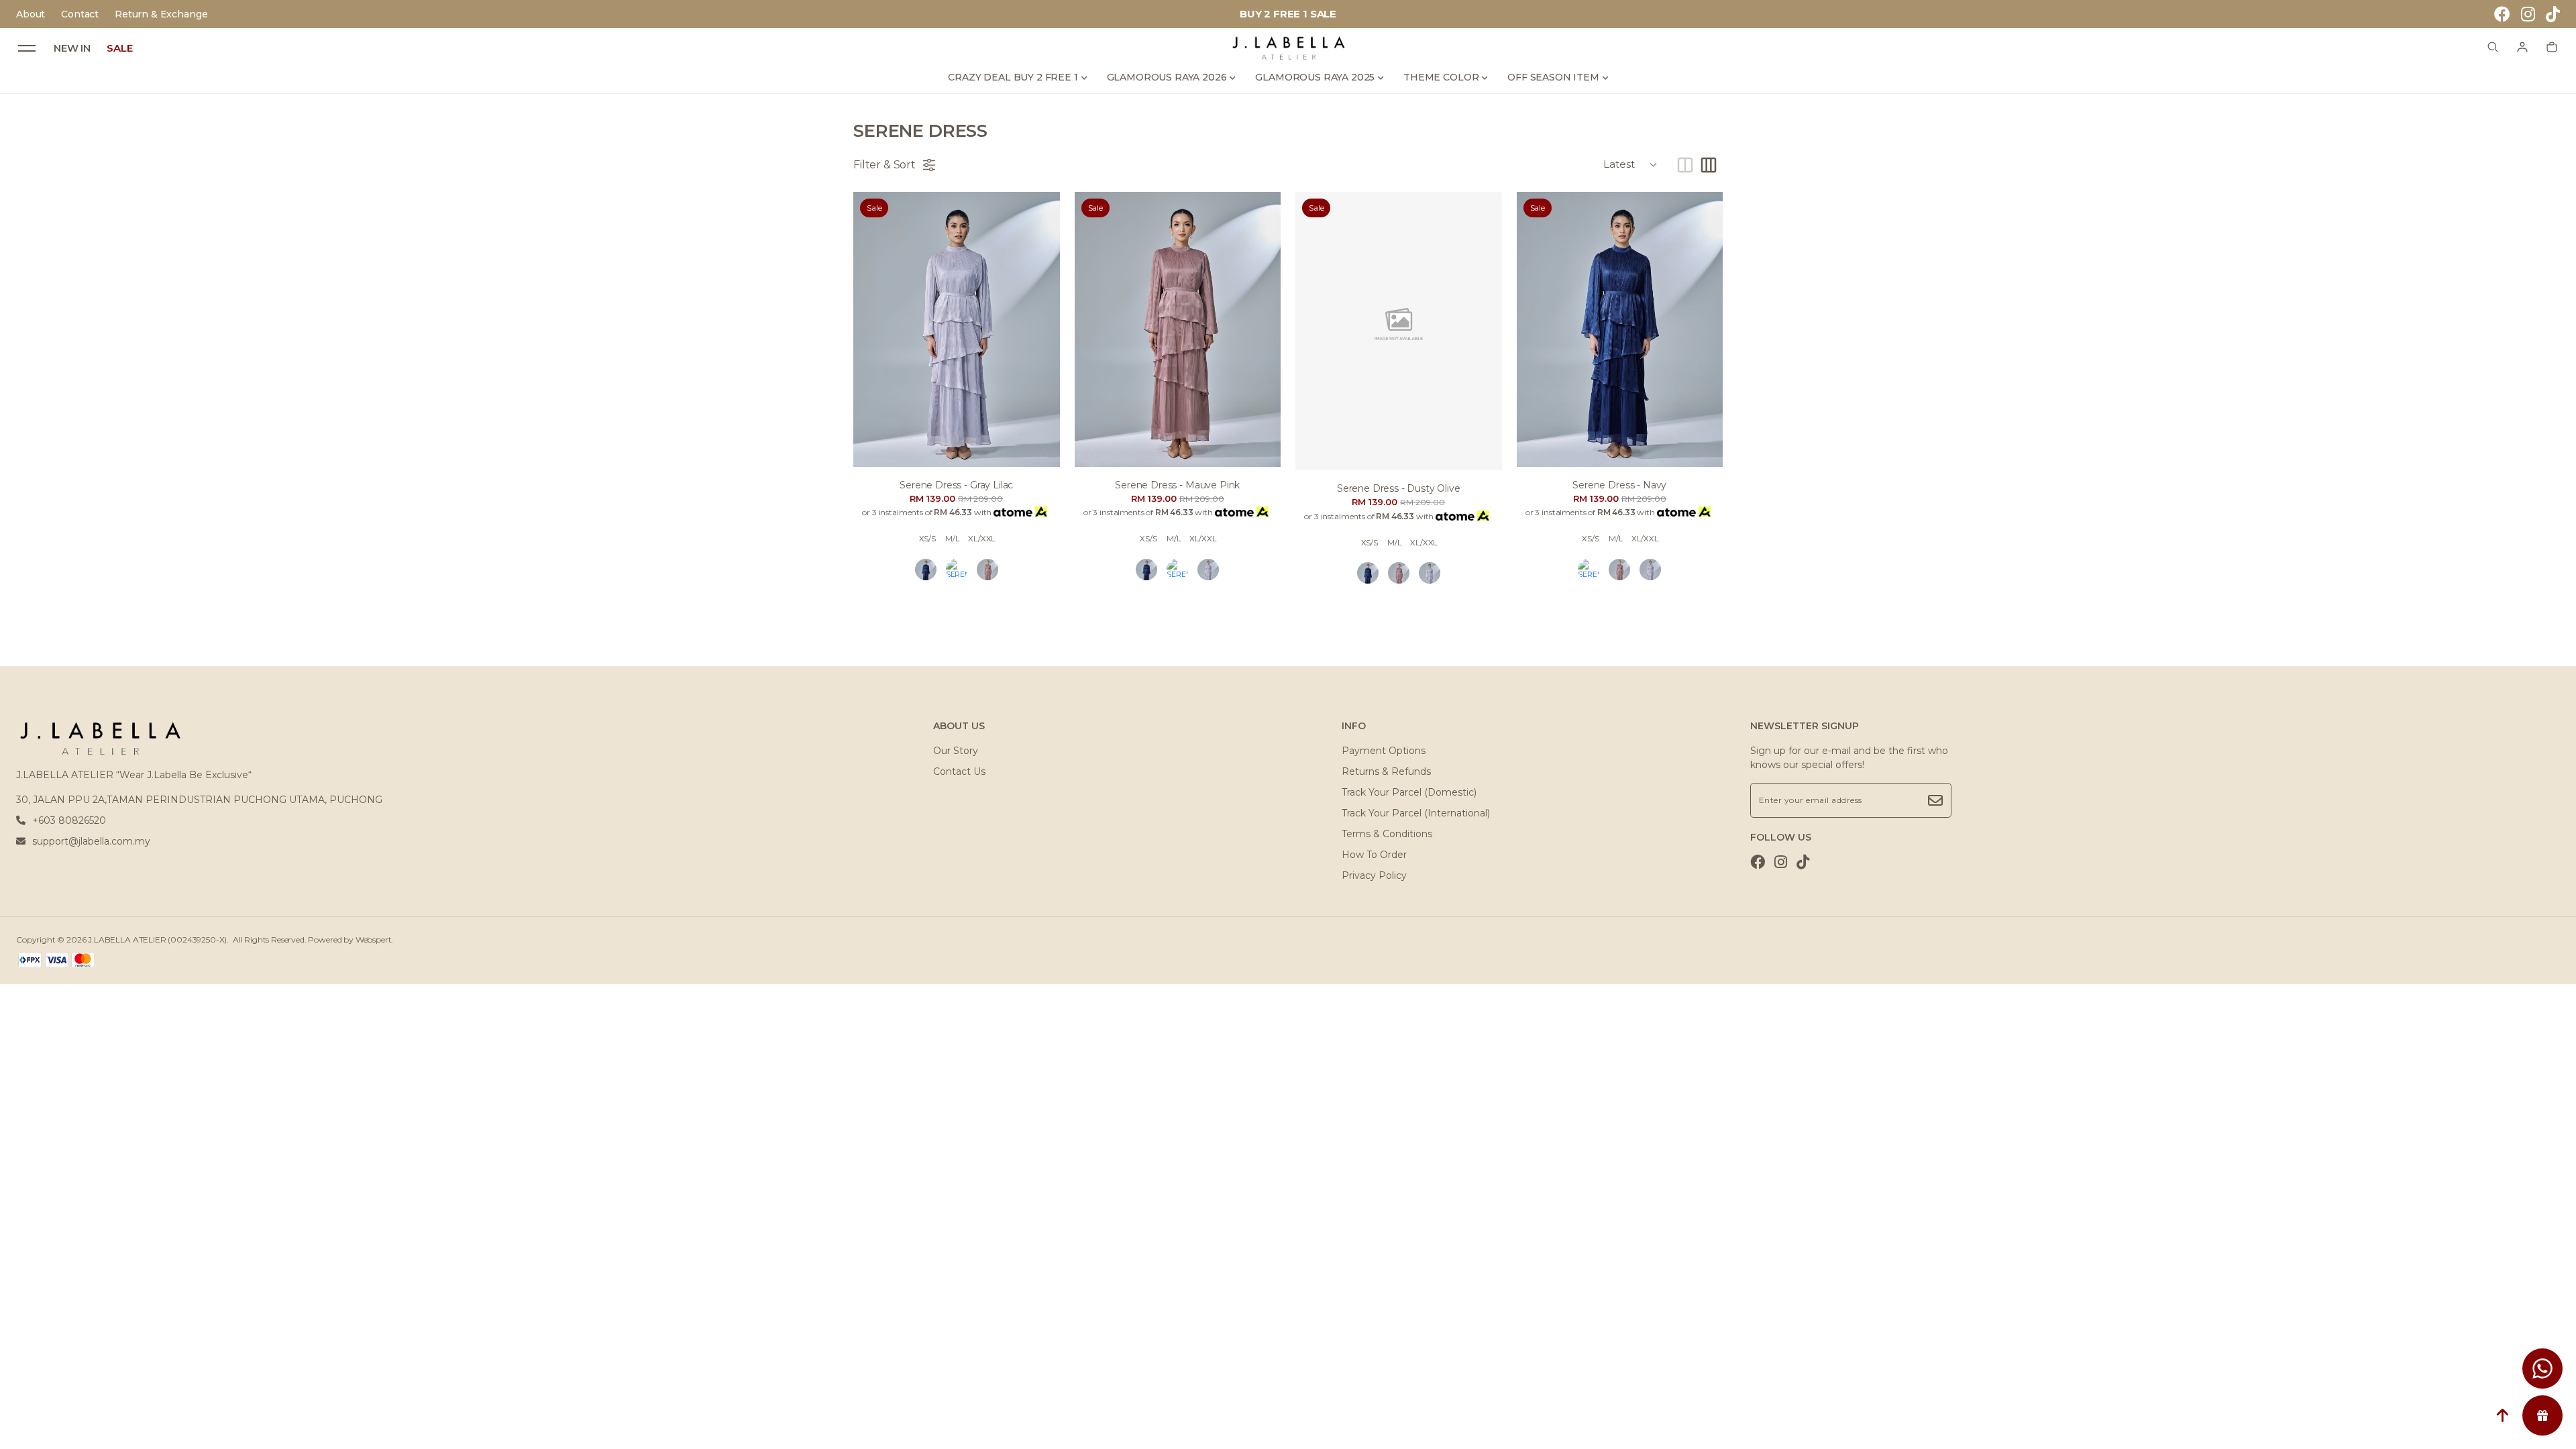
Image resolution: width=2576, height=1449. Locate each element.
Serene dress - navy (1619, 485)
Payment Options (1384, 751)
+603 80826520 (69, 820)
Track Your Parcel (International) (1416, 813)
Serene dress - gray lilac (956, 485)
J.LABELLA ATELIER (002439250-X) (157, 940)
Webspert (374, 940)
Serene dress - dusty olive (1399, 488)
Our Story (956, 751)
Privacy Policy (1374, 875)
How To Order (1374, 855)
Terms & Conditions (1387, 834)
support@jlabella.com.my (91, 841)
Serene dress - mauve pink (1177, 485)
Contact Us (959, 771)
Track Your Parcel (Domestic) (1409, 792)
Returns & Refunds (1386, 771)
